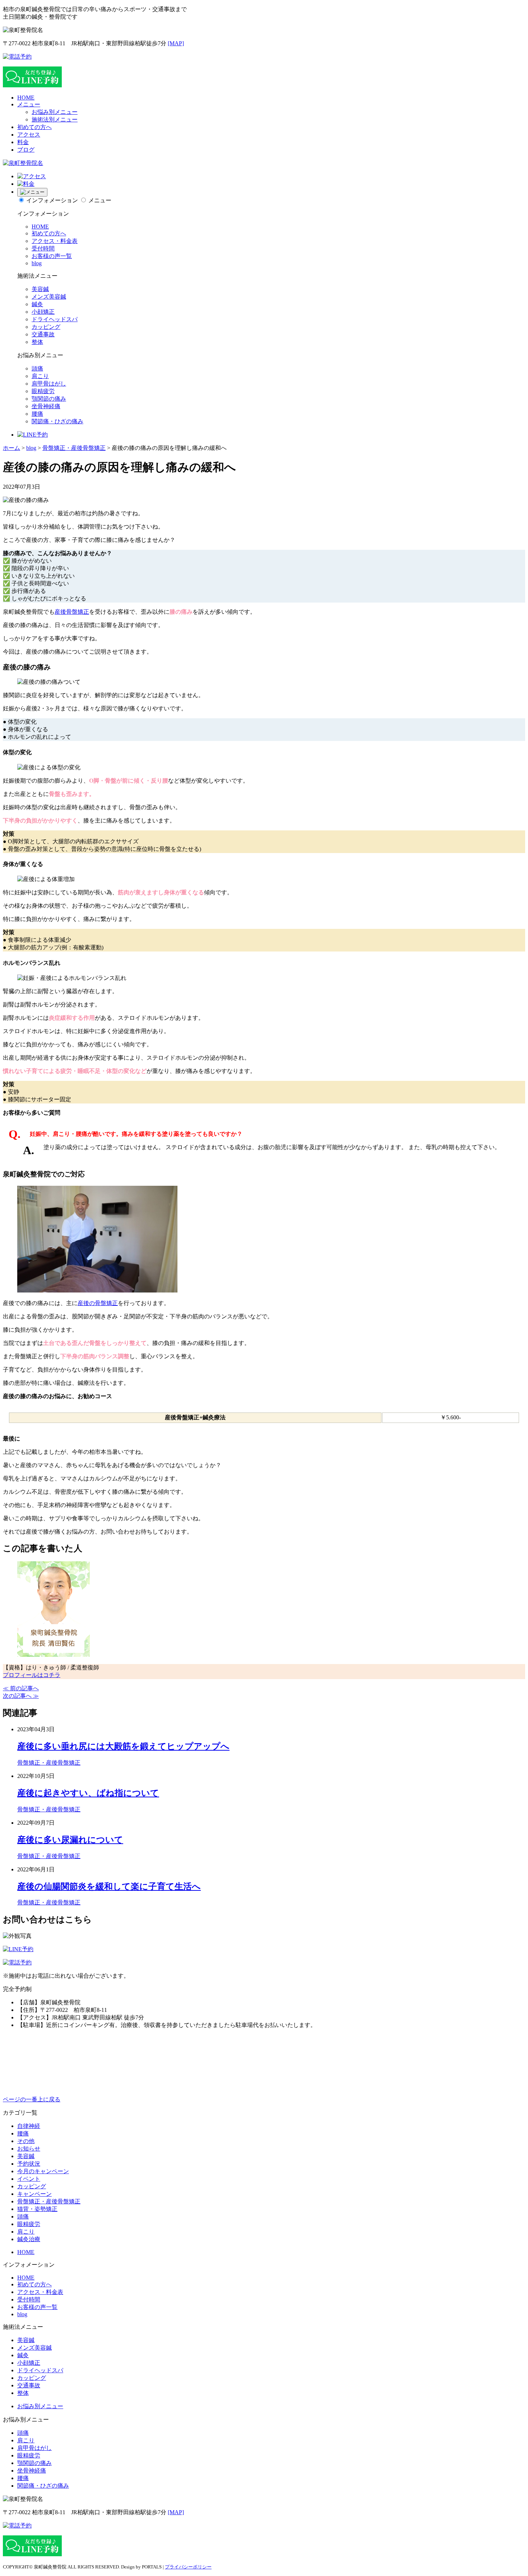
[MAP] (176, 43)
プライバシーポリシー (188, 2567)
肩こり (40, 376)
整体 (37, 342)
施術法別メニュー (55, 119)
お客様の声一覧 (52, 256)
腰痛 (37, 414)
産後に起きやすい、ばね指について (88, 1793)
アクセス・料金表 (55, 241)
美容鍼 (40, 289)
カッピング (46, 327)
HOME (26, 98)
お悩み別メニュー (55, 112)
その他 (26, 2141)
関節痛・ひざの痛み (57, 421)
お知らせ (29, 2149)
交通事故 (43, 334)
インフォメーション (52, 200)
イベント (29, 2179)
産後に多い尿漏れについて (70, 1840)
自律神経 (29, 2126)
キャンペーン (34, 2194)
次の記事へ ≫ (21, 1696)
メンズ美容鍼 (49, 297)
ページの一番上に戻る (32, 2099)
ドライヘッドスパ (55, 319)
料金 (23, 142)
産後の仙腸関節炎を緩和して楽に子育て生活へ (109, 1886)
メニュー (29, 104)
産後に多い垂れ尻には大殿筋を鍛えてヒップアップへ (123, 1746)
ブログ (26, 150)
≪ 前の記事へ (21, 1688)
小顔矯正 (43, 312)
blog (37, 263)
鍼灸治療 (29, 2239)
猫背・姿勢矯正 (37, 2209)
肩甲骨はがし (49, 384)
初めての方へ (34, 127)
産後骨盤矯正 (72, 612)
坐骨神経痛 (46, 406)
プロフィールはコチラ (32, 1675)
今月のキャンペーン (43, 2171)
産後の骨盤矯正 (98, 1303)
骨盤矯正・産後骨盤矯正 (49, 1763)
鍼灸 (37, 304)
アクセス (29, 135)
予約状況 (29, 2164)
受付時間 (43, 248)
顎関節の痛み (49, 399)
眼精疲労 (43, 391)
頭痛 (37, 368)
